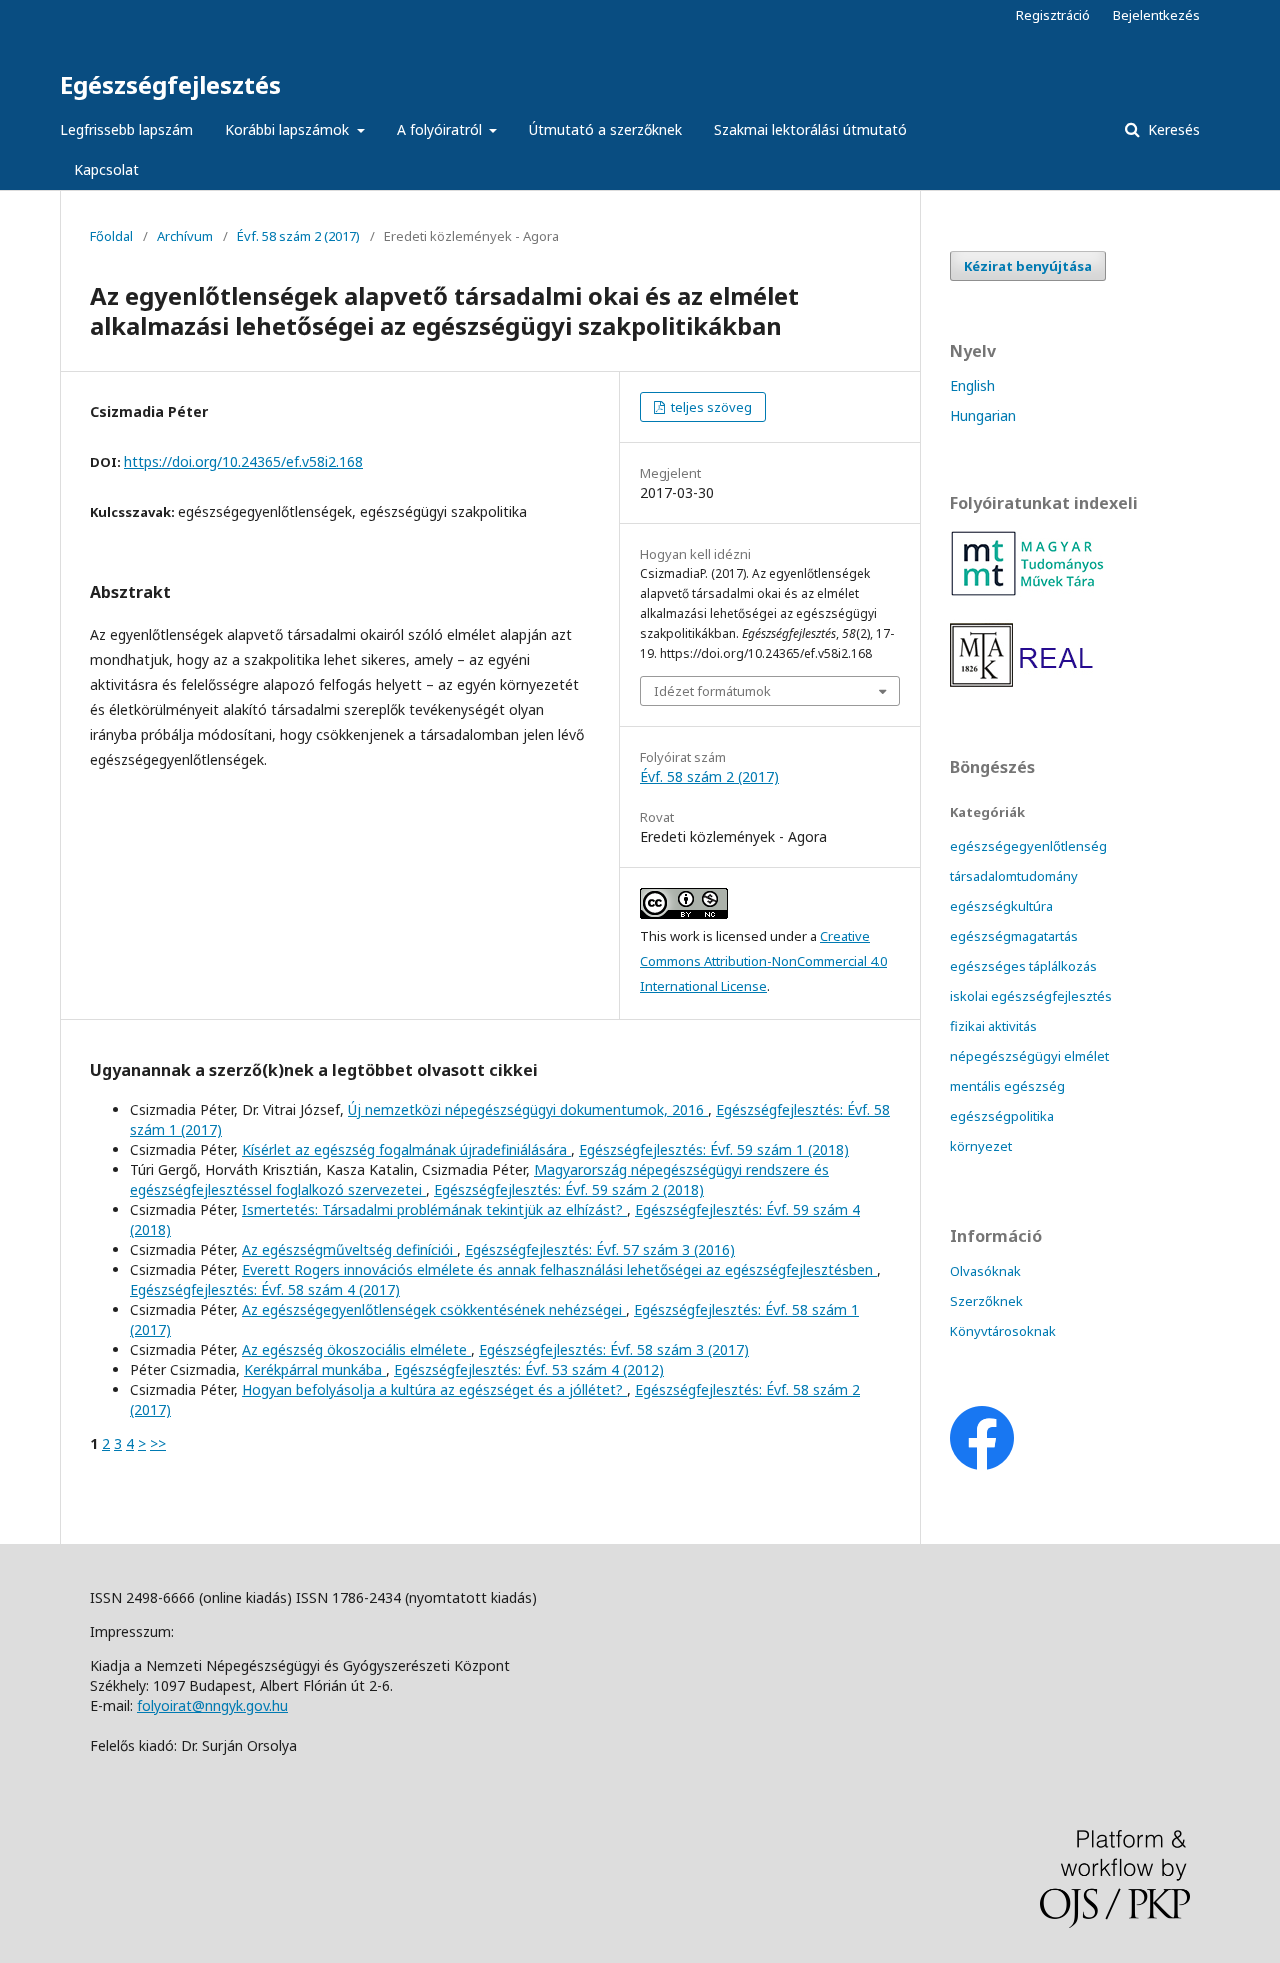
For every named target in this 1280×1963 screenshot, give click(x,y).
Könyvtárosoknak (1003, 1331)
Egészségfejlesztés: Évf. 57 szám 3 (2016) (600, 1249)
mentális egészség (1007, 1086)
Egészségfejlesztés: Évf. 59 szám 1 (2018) (714, 1149)
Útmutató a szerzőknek (605, 129)
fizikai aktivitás (993, 1026)
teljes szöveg (710, 407)
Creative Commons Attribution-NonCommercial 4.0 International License (763, 961)
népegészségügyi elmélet (1029, 1056)
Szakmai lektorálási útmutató (810, 129)
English (972, 385)
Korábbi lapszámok (289, 129)
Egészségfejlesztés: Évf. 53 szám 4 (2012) (529, 1369)
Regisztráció (1053, 15)
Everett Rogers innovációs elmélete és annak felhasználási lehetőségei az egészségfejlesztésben (559, 1269)
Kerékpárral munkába (315, 1369)
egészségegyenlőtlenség (1028, 846)
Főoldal (111, 236)
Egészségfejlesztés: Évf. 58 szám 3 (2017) (614, 1349)
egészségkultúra (1001, 906)
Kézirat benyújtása (1028, 266)
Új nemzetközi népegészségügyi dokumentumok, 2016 (528, 1109)
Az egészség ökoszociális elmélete (356, 1349)
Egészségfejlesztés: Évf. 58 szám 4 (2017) (265, 1289)
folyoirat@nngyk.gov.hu (212, 1705)
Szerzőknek (986, 1301)
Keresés (1172, 129)
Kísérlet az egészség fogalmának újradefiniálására (406, 1149)
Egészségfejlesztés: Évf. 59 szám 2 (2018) (569, 1189)
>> (158, 1443)
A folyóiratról (441, 129)
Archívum (185, 236)
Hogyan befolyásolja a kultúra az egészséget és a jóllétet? (434, 1389)
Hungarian (983, 415)
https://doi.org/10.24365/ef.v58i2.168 (243, 461)
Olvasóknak (985, 1271)
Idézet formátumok (712, 691)
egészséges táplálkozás (1023, 966)
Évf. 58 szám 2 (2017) (298, 236)
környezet (981, 1146)
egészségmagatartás (1014, 936)
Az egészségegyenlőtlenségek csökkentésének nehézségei (434, 1309)
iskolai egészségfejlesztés (1031, 996)
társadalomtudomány (1014, 876)
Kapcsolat (106, 169)
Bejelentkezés (1156, 15)
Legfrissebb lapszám (126, 129)
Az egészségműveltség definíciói (349, 1249)
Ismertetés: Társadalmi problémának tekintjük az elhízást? (434, 1209)
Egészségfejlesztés (170, 84)
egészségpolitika (1002, 1116)
